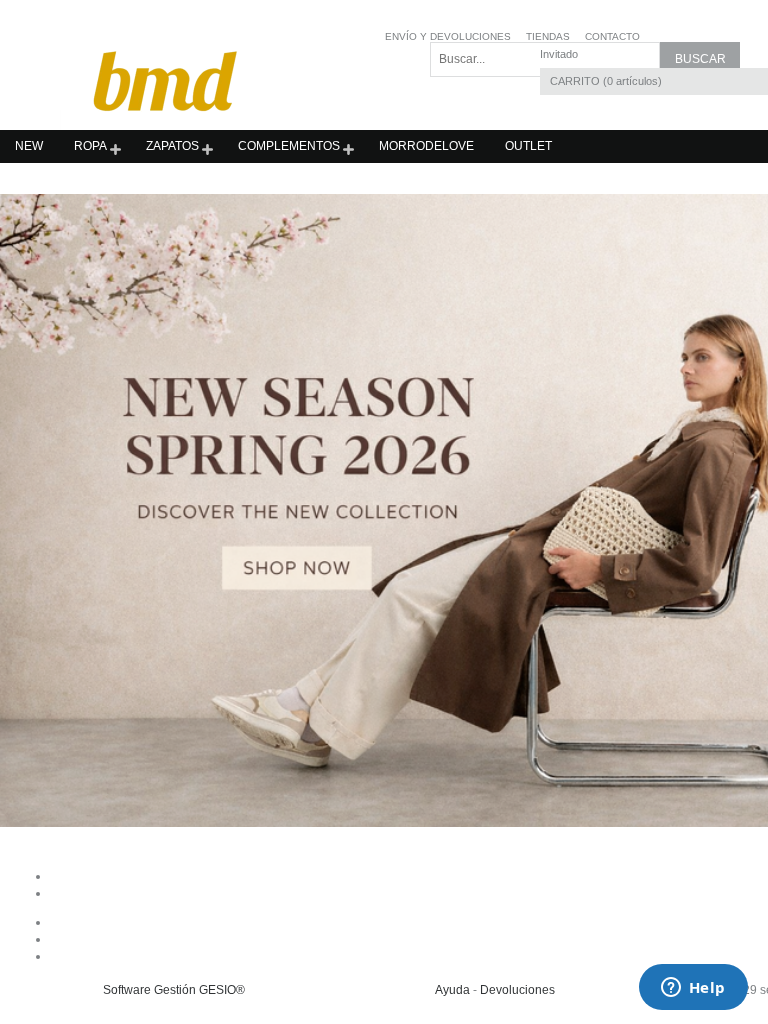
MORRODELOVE (426, 146)
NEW (29, 146)
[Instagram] (495, 939)
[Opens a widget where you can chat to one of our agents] (693, 989)
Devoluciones (517, 990)
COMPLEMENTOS (289, 146)
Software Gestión (149, 990)
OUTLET (528, 146)
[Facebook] (495, 922)
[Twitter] (495, 956)
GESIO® (222, 990)
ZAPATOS (172, 146)
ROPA (90, 146)
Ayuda (452, 990)
